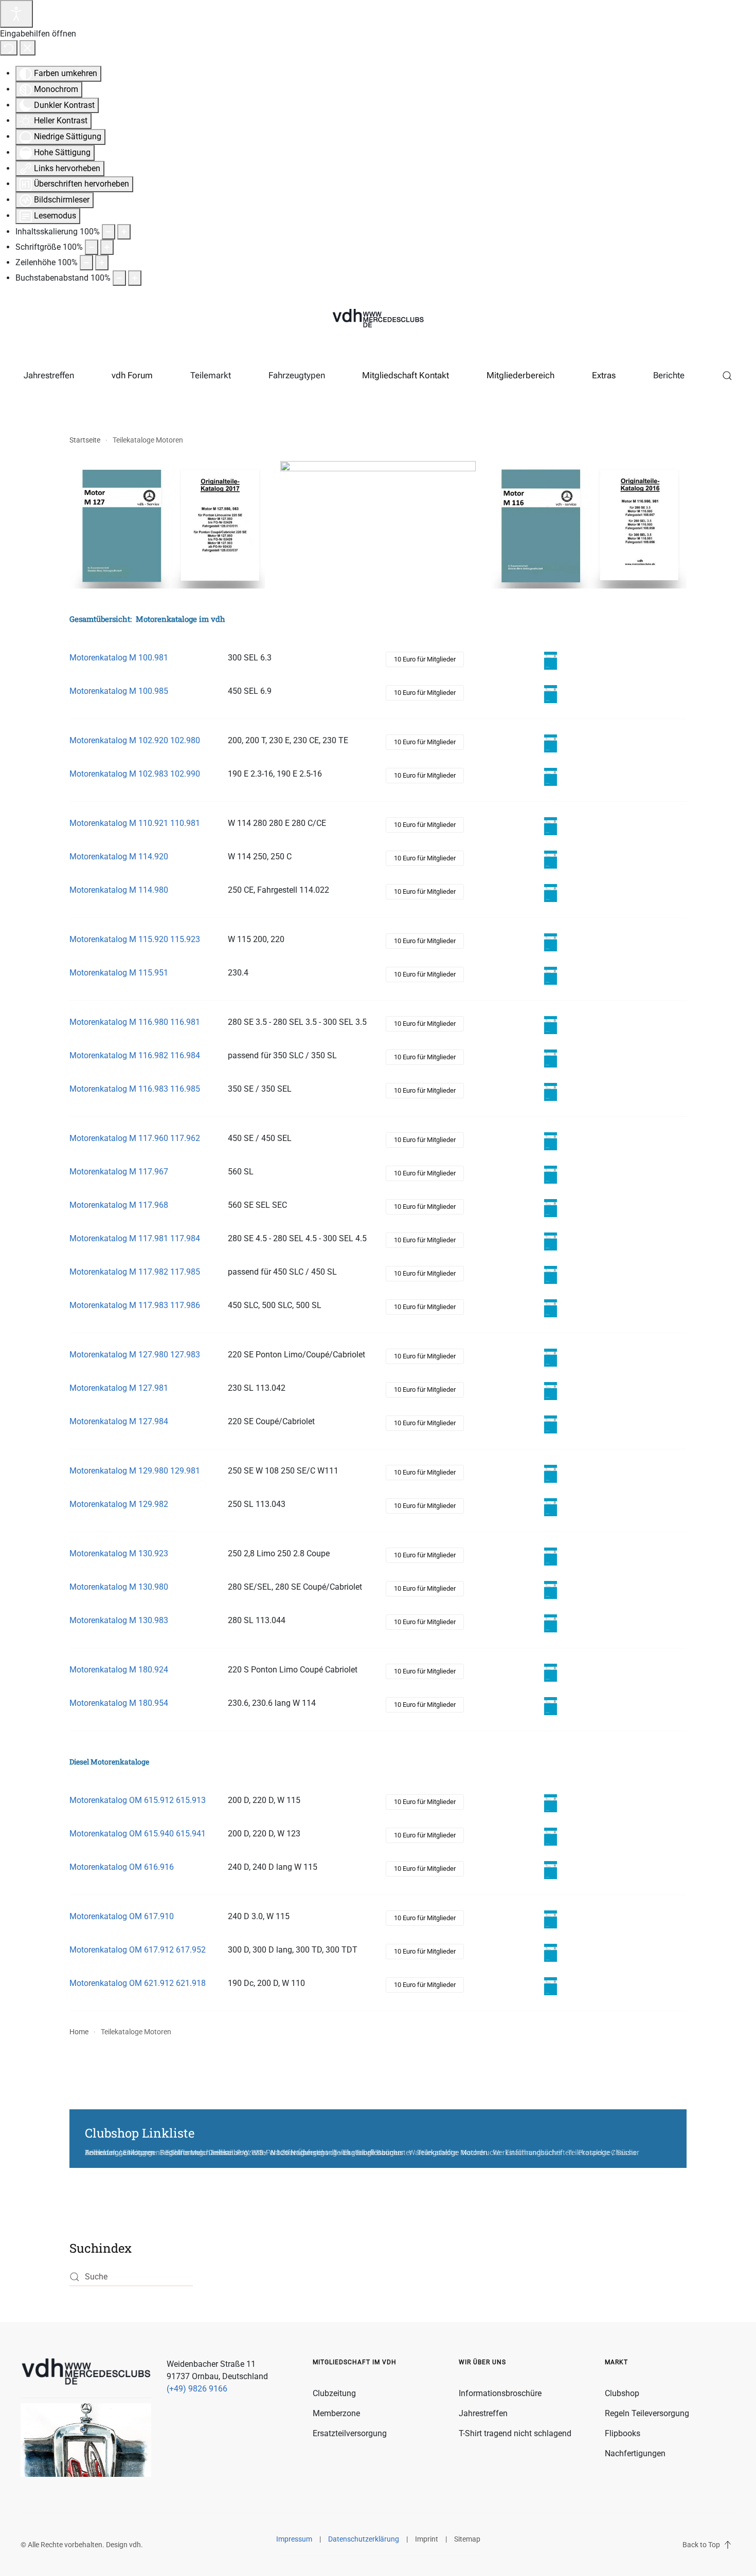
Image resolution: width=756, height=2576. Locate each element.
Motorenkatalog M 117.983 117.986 (135, 1305)
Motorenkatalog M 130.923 (119, 1553)
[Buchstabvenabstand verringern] (119, 278)
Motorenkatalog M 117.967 (119, 1172)
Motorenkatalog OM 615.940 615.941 (138, 1834)
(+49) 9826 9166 (197, 2389)
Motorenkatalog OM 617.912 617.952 (138, 1950)
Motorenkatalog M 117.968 (119, 1205)
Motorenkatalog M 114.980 (119, 890)
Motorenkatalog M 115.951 (119, 973)
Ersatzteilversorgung (350, 2433)
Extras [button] (604, 375)
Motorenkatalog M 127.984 (119, 1421)
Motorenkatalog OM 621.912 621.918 (138, 1983)
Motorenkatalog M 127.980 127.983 (135, 1355)
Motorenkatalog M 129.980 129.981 (135, 1471)
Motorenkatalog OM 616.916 (122, 1867)
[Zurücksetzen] (9, 48)
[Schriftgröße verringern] (92, 247)
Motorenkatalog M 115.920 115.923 (135, 939)
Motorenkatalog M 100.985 (119, 691)
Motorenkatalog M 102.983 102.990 (135, 774)
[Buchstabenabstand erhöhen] (135, 278)
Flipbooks (623, 2433)
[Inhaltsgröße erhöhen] (124, 232)
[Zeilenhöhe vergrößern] (102, 263)
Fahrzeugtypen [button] (297, 375)
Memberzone (336, 2413)
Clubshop (622, 2393)
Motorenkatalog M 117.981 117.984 (135, 1238)
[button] (727, 376)
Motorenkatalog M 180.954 (119, 1703)
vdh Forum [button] (132, 375)
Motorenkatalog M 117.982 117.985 (135, 1272)
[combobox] (131, 2277)
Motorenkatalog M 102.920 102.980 (135, 740)
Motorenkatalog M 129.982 (119, 1504)
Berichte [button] (669, 375)
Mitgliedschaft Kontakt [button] (406, 375)
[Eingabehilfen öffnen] (16, 14)
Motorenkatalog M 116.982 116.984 (135, 1055)
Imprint (427, 2539)
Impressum (294, 2539)
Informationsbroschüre (500, 2393)
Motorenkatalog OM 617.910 (122, 1916)
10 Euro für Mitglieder (425, 659)
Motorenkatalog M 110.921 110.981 (135, 823)
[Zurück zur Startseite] (378, 319)
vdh (135, 2545)
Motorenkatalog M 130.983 (119, 1620)
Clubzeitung (334, 2393)
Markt (616, 2362)
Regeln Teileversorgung (647, 2413)
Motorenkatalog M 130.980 (119, 1587)
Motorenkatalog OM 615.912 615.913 (138, 1800)
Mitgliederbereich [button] (520, 375)
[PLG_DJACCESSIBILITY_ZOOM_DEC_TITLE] (109, 232)
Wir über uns (482, 2362)
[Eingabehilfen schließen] (28, 48)
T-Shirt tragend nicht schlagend (515, 2433)
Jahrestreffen (483, 2413)
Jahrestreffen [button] (49, 375)
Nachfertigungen (635, 2453)
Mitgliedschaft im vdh (355, 2362)
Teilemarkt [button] (211, 375)
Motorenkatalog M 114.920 (119, 857)
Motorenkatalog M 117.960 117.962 (135, 1138)
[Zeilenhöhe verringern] (86, 263)
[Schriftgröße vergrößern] (107, 247)
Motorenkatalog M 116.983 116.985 (135, 1089)
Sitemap (467, 2539)
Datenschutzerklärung (364, 2539)
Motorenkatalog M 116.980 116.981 (135, 1022)
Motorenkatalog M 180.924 (119, 1670)
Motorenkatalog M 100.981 (119, 658)
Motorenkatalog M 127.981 (119, 1388)
